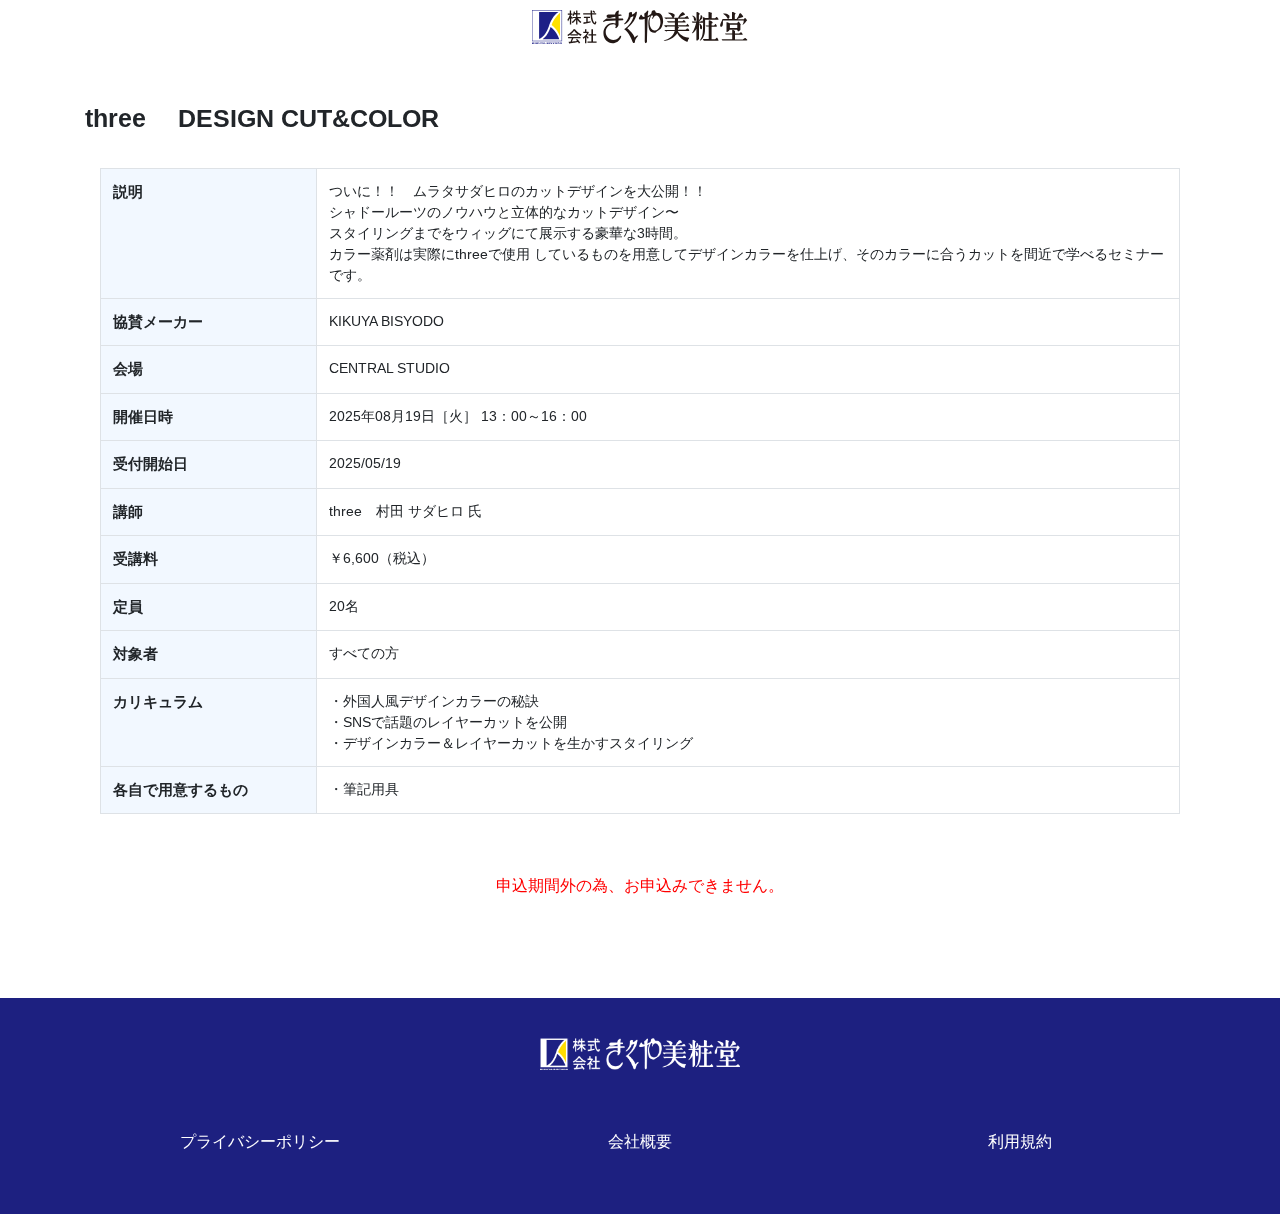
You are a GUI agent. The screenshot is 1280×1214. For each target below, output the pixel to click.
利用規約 (1020, 1141)
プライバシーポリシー (260, 1141)
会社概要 (640, 1141)
